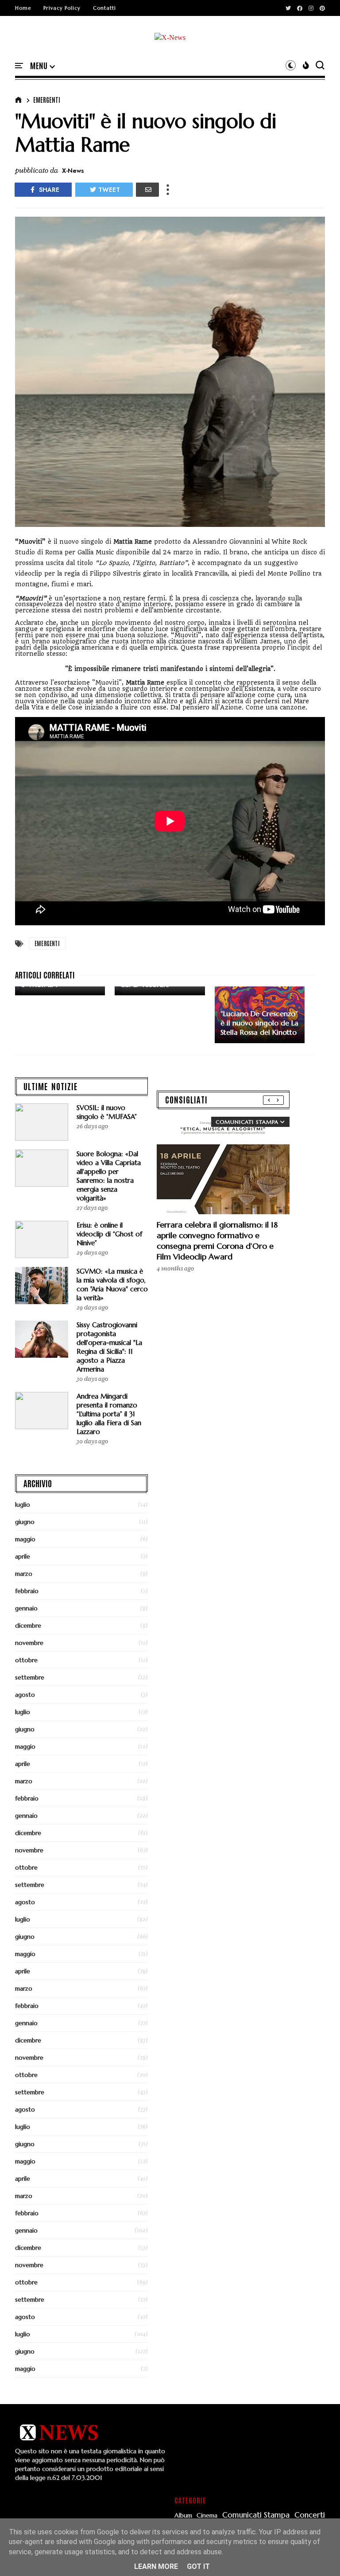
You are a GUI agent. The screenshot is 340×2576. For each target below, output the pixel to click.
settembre (30, 1677)
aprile (23, 1556)
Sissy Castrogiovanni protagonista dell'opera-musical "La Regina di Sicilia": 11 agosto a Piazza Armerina (109, 1347)
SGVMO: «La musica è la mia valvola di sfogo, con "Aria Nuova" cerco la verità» (112, 1284)
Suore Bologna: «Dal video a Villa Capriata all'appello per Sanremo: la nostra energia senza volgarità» (109, 1176)
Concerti (310, 2515)
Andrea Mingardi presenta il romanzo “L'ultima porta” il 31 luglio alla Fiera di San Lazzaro (109, 1414)
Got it (198, 2566)
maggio (25, 1539)
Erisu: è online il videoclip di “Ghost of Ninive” (109, 1234)
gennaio (26, 1608)
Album (183, 2516)
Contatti (104, 8)
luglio (23, 1504)
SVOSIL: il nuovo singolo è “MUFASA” (107, 1112)
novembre (29, 1643)
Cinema (207, 2516)
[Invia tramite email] (147, 190)
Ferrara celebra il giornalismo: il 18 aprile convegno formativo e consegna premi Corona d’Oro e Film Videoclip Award (217, 1241)
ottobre (26, 1660)
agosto (25, 1695)
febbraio (27, 1591)
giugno (25, 1522)
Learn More (156, 2566)
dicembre (28, 1625)
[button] (42, 66)
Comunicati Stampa (256, 2515)
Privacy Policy (62, 8)
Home (23, 8)
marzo (24, 1574)
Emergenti (47, 100)
